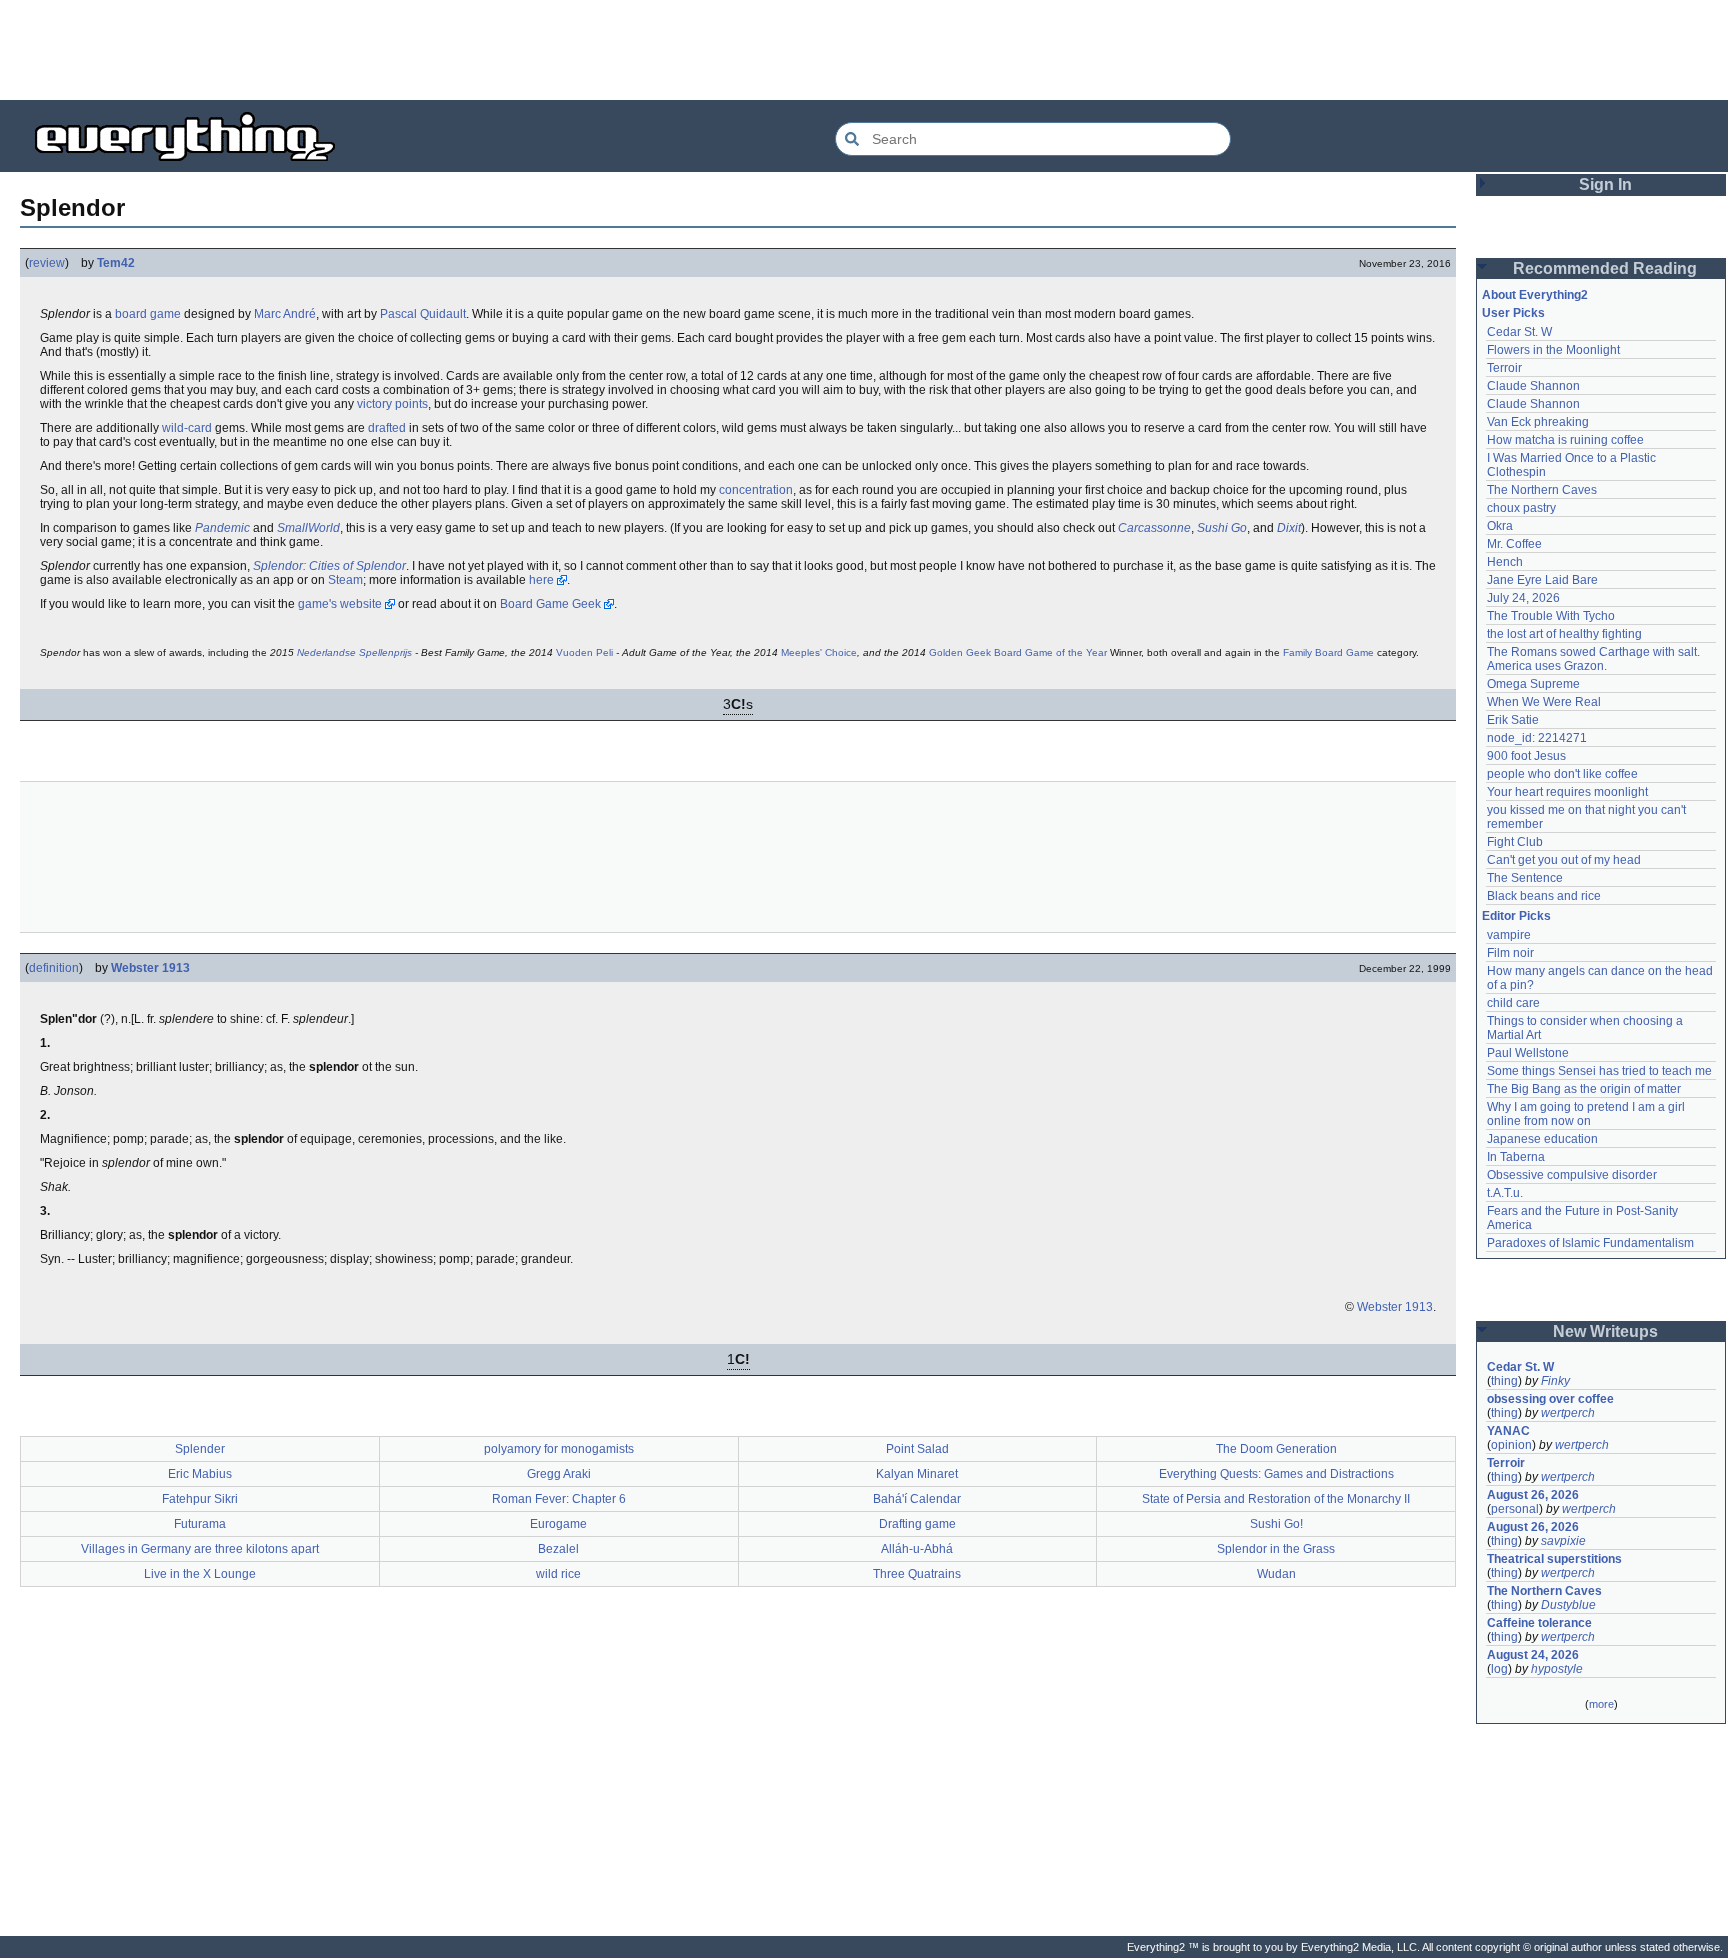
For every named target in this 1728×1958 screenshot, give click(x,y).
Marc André (285, 314)
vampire (1509, 935)
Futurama (200, 1524)
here (541, 580)
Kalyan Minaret (917, 1474)
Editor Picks (1516, 916)
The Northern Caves (1542, 490)
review (47, 263)
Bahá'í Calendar (917, 1499)
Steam (345, 580)
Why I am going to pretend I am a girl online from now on (1587, 1114)
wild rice (558, 1574)
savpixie (1563, 1541)
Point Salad (917, 1449)
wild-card (187, 428)
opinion (1511, 1445)
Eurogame (558, 1524)
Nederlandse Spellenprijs (354, 652)
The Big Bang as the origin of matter (1584, 1089)
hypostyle (1557, 1669)
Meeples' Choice (819, 652)
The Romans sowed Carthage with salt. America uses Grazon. (1594, 659)
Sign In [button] (1605, 184)
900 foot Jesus (1526, 756)
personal (1515, 1509)
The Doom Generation (1276, 1449)
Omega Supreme (1533, 684)
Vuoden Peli (584, 652)
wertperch (1568, 1413)
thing (1504, 1381)
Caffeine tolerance (1539, 1623)
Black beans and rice (1544, 896)
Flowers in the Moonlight (1553, 350)
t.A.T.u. (1505, 1193)
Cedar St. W (1519, 332)
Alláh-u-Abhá (917, 1549)
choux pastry (1521, 508)
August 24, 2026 (1533, 1655)
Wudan (1276, 1574)
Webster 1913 (150, 968)
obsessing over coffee (1550, 1399)
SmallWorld (308, 528)
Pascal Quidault (423, 314)
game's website (340, 604)
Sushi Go (1222, 528)
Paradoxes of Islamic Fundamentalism (1590, 1243)
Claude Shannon (1533, 386)
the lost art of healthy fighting (1564, 634)
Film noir (1510, 953)
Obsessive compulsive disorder (1572, 1175)
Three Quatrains (917, 1574)
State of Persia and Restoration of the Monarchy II (1276, 1499)
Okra (1500, 526)
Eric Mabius (200, 1474)
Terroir (1504, 368)
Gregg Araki (559, 1474)
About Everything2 (1535, 295)
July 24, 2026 (1523, 598)
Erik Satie (1513, 720)
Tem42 (116, 263)
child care (1513, 1003)
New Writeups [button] (1605, 1331)
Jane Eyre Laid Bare (1542, 580)
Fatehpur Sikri (200, 1499)
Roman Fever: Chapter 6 (559, 1499)
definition (54, 968)
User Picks (1513, 313)
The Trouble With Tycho (1551, 616)
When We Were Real (1544, 702)
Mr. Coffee (1514, 544)
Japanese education (1542, 1139)
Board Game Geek (550, 604)
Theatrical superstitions (1554, 1559)
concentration (756, 490)
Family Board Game (1328, 652)
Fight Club (1515, 842)
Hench (1505, 562)
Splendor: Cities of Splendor (329, 566)
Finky (1555, 1381)
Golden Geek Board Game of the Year (1018, 652)
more (1601, 1704)
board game (148, 314)
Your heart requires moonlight (1567, 792)
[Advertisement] (864, 50)
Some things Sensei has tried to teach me (1599, 1071)
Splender (200, 1449)
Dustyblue (1568, 1605)
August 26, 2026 (1533, 1495)
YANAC (1508, 1431)
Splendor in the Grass (1276, 1549)
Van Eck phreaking (1538, 422)
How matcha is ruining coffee (1565, 440)
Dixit (1289, 528)
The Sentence (1525, 878)
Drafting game (917, 1524)
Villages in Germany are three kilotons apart (200, 1549)
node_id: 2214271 (1537, 738)
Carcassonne (1154, 528)
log (1499, 1669)
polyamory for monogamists (559, 1449)
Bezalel (558, 1549)
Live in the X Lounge (200, 1574)
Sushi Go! (1276, 1524)
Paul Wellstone (1528, 1053)
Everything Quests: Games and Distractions (1276, 1474)
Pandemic (222, 528)
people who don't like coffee (1562, 774)
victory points (392, 404)
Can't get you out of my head (1564, 860)
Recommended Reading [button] (1605, 268)
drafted (387, 428)
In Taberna (1516, 1157)
